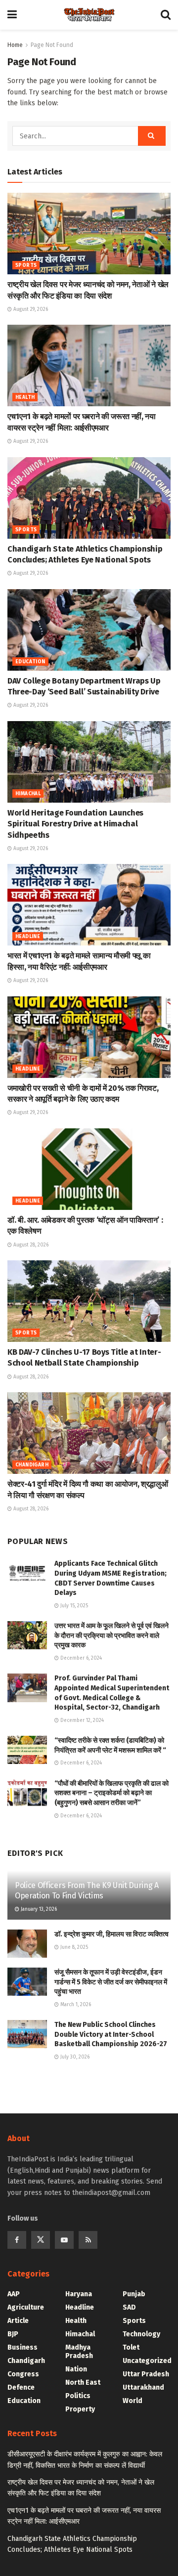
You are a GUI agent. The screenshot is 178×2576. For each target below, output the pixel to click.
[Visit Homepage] (89, 15)
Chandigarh (32, 1465)
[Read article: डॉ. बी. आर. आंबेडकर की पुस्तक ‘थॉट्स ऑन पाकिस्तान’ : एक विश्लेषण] (89, 1169)
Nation (76, 2369)
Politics (78, 2396)
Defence (21, 2387)
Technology (141, 2334)
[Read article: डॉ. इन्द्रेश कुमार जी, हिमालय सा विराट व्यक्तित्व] (27, 1944)
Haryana (79, 2294)
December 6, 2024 (80, 1658)
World (133, 2401)
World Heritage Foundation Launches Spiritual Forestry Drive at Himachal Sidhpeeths (75, 824)
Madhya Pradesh (79, 2352)
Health (25, 397)
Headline (28, 937)
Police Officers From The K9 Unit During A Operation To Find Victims (87, 1890)
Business (22, 2347)
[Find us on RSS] (88, 2240)
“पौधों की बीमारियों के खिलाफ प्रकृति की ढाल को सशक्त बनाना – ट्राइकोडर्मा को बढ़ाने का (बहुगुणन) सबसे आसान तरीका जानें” (111, 1793)
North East (83, 2383)
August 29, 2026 (30, 309)
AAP (14, 2294)
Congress (23, 2374)
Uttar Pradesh (146, 2374)
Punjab (134, 2294)
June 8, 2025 (73, 1947)
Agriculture (26, 2307)
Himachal (28, 794)
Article (18, 2321)
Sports (26, 265)
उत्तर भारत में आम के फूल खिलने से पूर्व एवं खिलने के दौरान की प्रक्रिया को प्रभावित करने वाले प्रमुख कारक (111, 1635)
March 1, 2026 (75, 2005)
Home (15, 45)
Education (30, 662)
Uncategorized (147, 2361)
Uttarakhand (143, 2387)
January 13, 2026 (38, 1909)
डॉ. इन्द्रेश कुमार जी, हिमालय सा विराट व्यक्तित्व (111, 1934)
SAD (129, 2307)
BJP (13, 2334)
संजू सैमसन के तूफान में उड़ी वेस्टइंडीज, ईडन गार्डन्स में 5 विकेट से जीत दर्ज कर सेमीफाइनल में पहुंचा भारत (111, 1982)
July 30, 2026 (74, 2057)
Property (80, 2409)
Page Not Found (52, 45)
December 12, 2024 (81, 1720)
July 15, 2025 (73, 1606)
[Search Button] (166, 15)
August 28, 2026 (30, 1245)
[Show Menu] (12, 15)
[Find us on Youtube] (64, 2240)
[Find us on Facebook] (17, 2240)
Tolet (131, 2347)
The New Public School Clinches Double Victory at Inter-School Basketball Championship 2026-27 (111, 2034)
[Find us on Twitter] (41, 2240)
